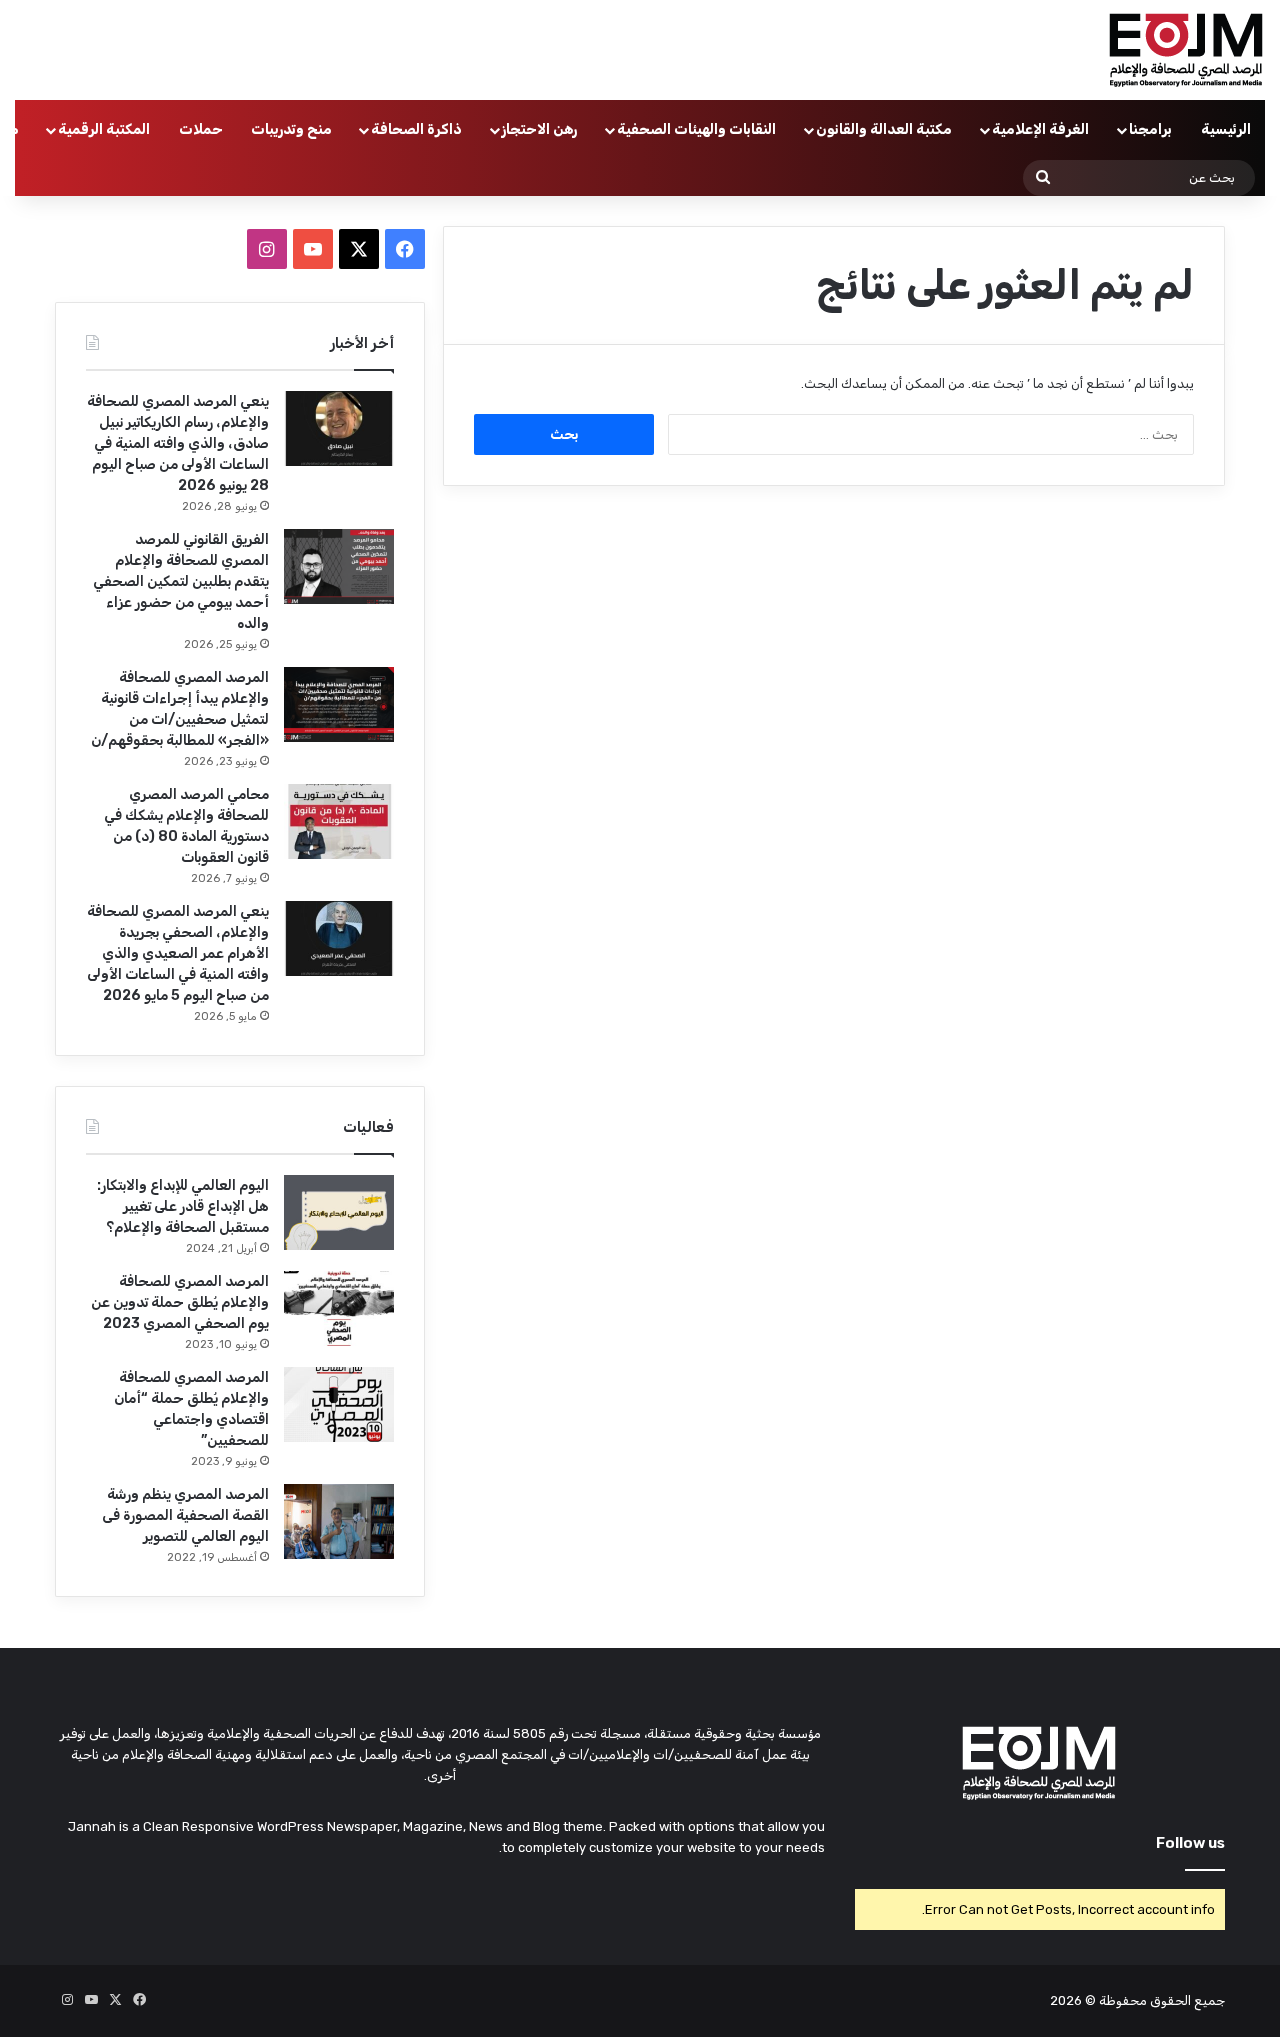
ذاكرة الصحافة (416, 129)
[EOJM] (1187, 50)
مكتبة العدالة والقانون (884, 129)
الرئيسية (1226, 129)
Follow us (1190, 1843)
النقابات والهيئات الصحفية (696, 129)
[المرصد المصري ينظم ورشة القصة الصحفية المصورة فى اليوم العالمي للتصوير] (339, 1521)
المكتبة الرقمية (104, 129)
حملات (201, 129)
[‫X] (359, 249)
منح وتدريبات (291, 129)
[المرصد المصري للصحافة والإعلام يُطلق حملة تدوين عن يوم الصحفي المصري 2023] (339, 1308)
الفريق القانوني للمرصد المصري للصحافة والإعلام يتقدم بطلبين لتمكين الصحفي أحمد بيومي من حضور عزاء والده (181, 581)
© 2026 (1073, 2000)
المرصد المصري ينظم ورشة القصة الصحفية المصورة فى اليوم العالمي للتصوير (185, 1515)
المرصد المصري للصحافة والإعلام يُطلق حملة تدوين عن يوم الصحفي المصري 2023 (180, 1302)
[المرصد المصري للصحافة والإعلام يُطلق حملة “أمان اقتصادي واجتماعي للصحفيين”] (339, 1404)
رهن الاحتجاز (539, 129)
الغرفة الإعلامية (1040, 129)
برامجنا (1150, 129)
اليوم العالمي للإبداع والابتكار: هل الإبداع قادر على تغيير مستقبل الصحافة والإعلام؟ (183, 1206)
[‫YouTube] (313, 249)
